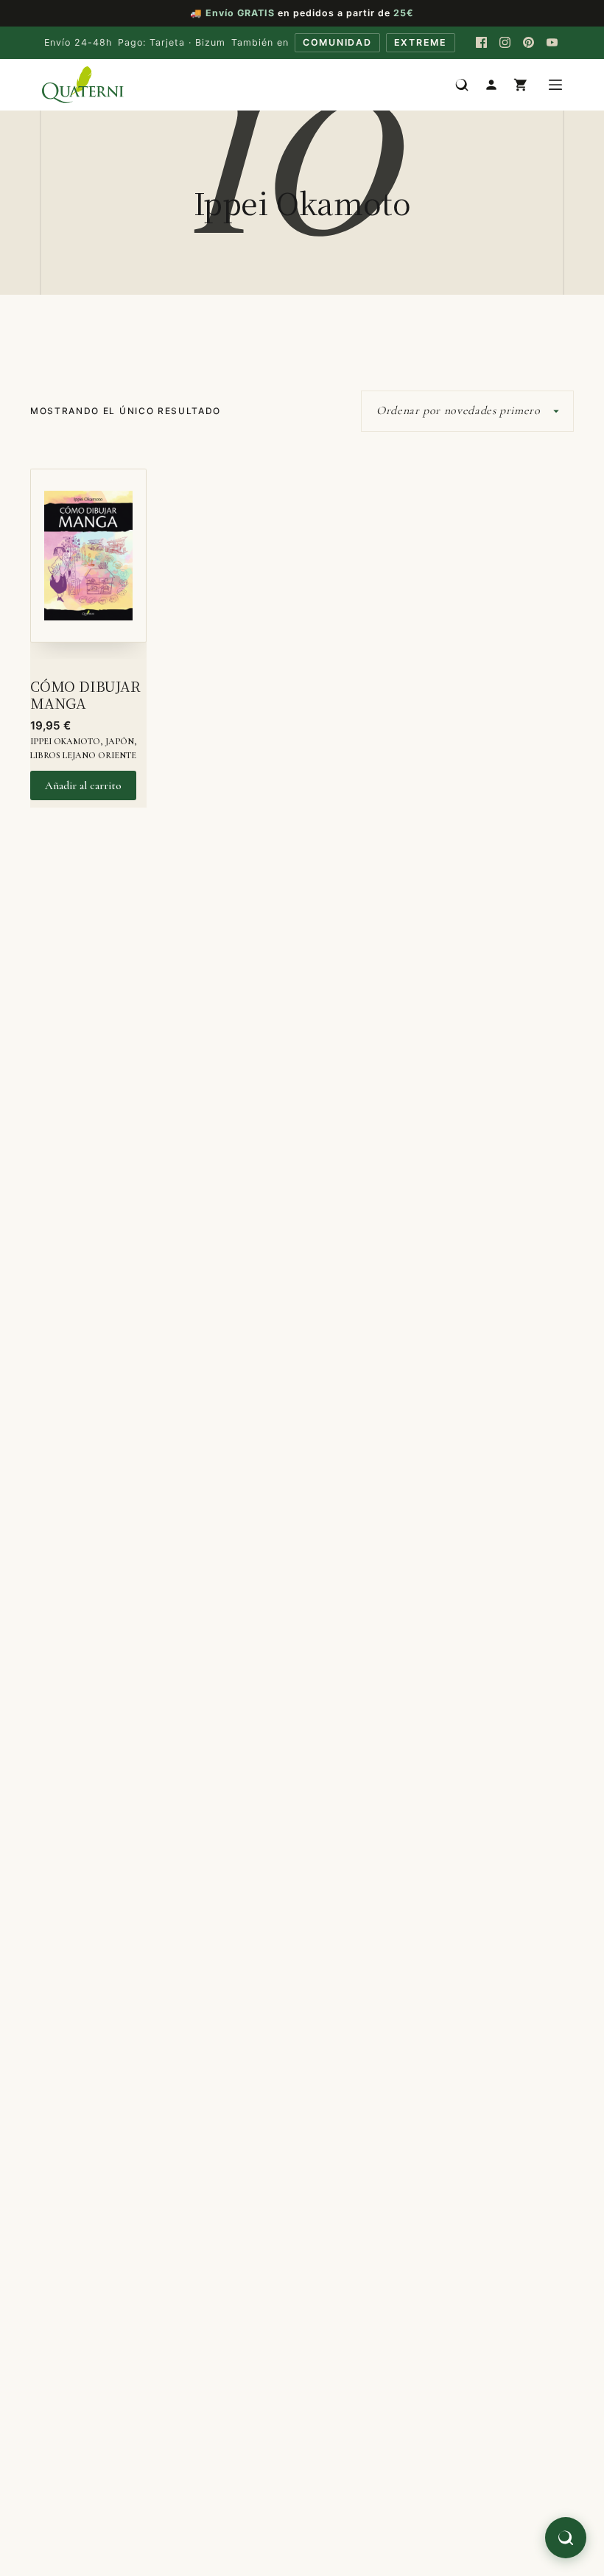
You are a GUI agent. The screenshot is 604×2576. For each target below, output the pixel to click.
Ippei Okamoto (65, 741)
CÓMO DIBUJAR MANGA (85, 694)
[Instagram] (505, 43)
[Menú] (555, 85)
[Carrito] (521, 85)
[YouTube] (552, 43)
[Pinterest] (529, 43)
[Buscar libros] (462, 85)
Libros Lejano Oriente (83, 755)
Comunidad (337, 42)
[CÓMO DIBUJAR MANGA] (88, 564)
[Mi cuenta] (491, 85)
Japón (120, 741)
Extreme (421, 42)
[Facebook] (482, 43)
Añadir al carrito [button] (83, 785)
